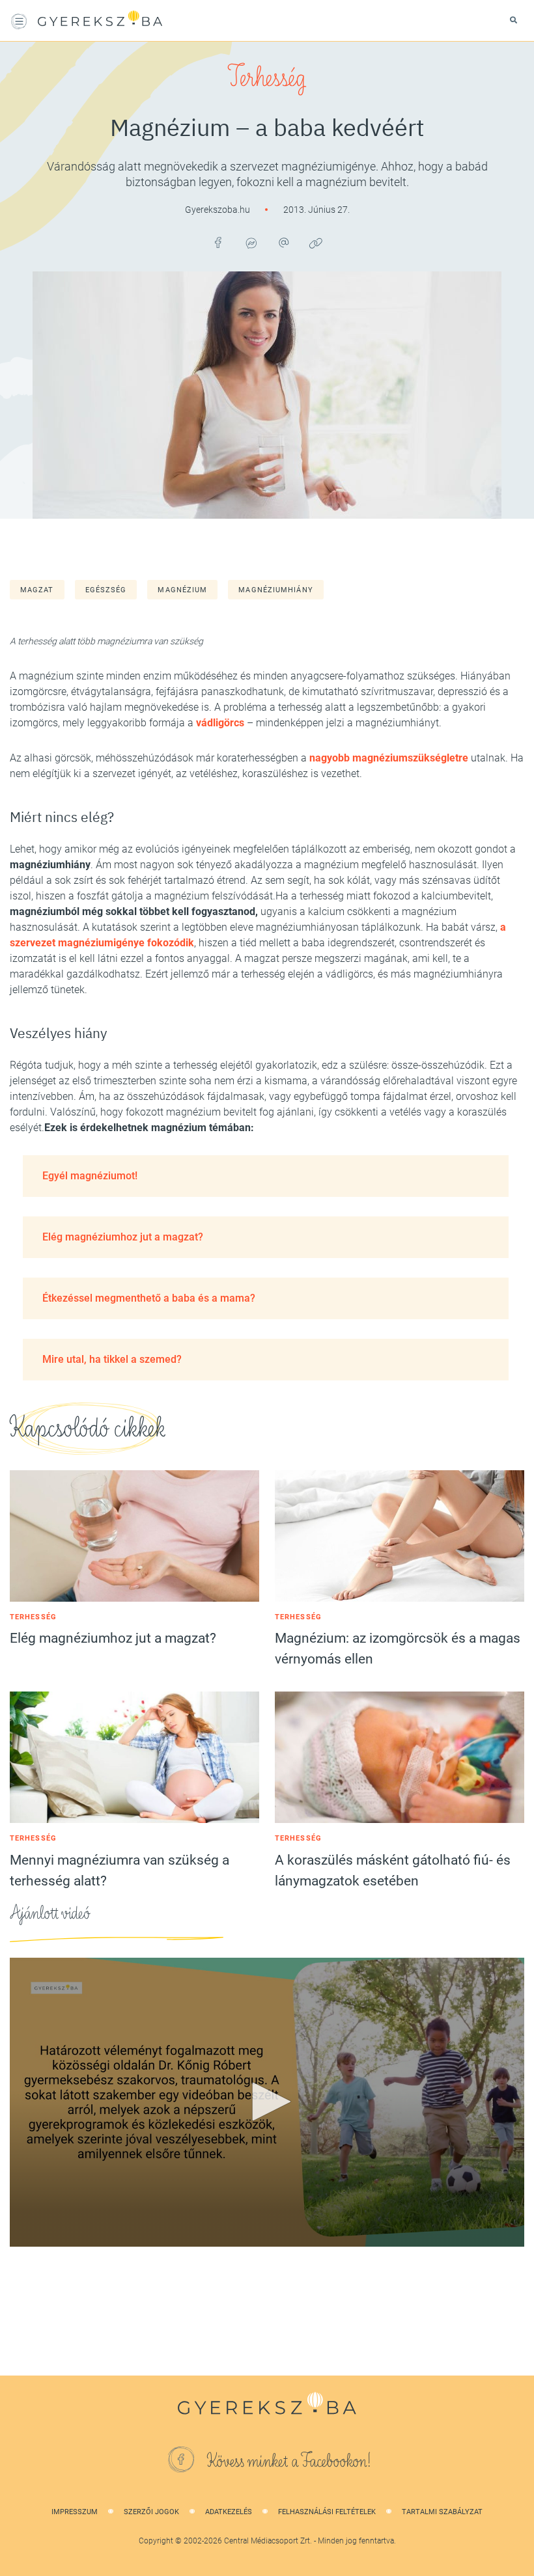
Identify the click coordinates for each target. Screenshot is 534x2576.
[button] (267, 2102)
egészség (106, 590)
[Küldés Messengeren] (251, 243)
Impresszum (75, 2512)
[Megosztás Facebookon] (218, 243)
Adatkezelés (229, 2512)
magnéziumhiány (275, 590)
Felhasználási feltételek (327, 2512)
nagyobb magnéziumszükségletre (389, 758)
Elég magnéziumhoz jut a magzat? (123, 1237)
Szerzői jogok (151, 2512)
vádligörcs (220, 723)
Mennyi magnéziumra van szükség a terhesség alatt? (119, 1870)
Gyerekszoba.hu (218, 210)
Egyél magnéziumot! (90, 1176)
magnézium (182, 590)
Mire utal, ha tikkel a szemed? (112, 1359)
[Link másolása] (316, 243)
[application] (267, 2102)
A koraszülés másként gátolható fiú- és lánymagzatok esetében (393, 1870)
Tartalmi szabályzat (442, 2512)
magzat (37, 590)
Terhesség (267, 78)
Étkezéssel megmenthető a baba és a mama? (149, 1298)
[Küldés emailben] (283, 243)
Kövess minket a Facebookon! (289, 2461)
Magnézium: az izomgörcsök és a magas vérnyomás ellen (398, 1649)
